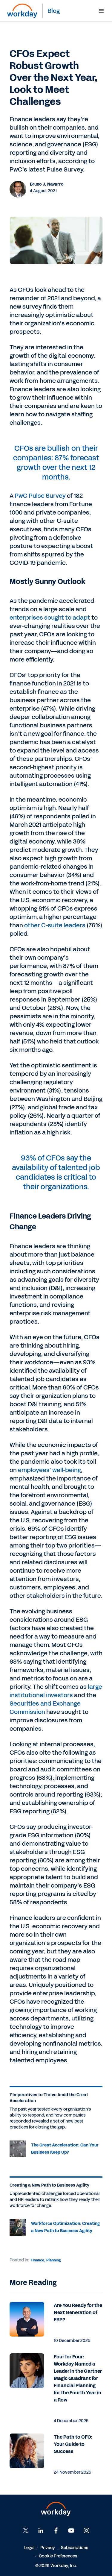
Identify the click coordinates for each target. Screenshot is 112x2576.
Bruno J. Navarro (47, 184)
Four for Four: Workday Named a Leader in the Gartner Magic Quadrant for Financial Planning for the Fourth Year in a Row (78, 2378)
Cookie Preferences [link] (58, 2556)
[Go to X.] (26, 2531)
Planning (54, 2260)
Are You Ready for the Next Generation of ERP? (78, 2312)
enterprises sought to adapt (50, 618)
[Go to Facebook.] (56, 2531)
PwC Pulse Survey (40, 496)
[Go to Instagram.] (87, 2531)
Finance (37, 2260)
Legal (29, 2548)
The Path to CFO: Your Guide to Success (73, 2444)
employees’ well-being (49, 1470)
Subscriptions (75, 2548)
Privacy (48, 2548)
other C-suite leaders (55, 925)
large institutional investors (56, 1691)
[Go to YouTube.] (71, 2531)
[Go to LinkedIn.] (41, 2531)
